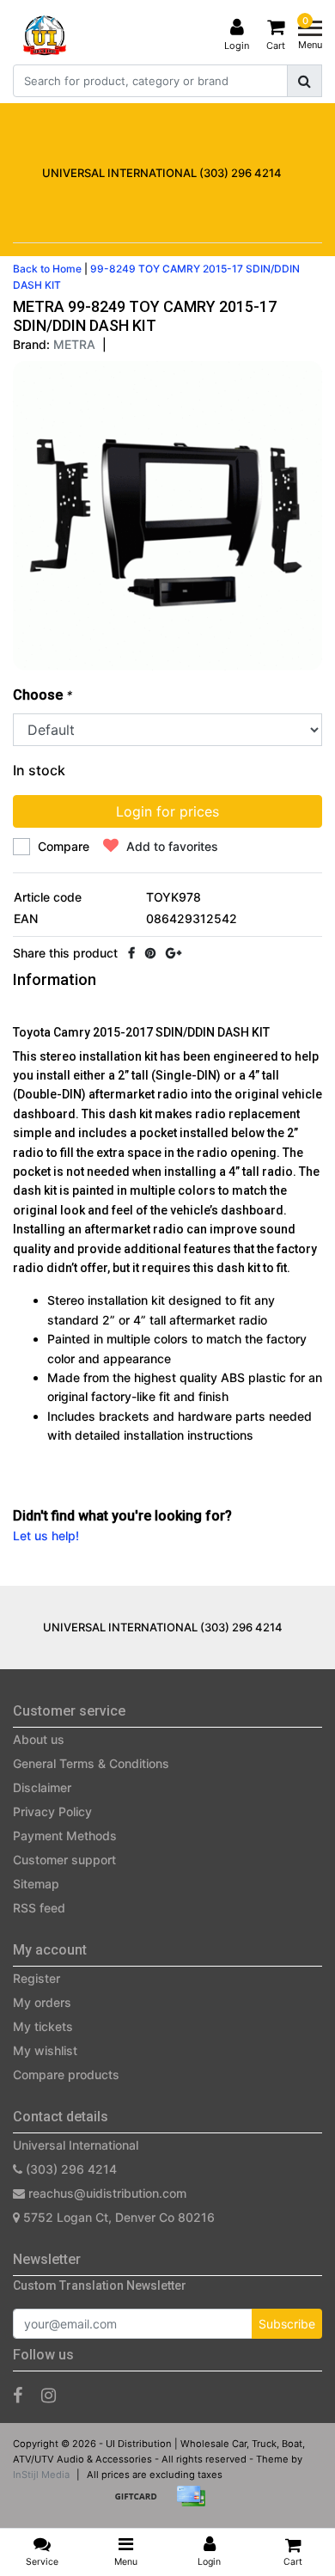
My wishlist (45, 2050)
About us (39, 1739)
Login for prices (167, 811)
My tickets (43, 2026)
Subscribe (287, 2324)
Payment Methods (65, 1836)
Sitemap (36, 1884)
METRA (74, 344)
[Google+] (174, 953)
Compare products (66, 2074)
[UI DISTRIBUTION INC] (45, 35)
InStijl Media (41, 2475)
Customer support (64, 1860)
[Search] (305, 81)
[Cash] (142, 2504)
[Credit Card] (195, 2504)
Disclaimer (42, 1787)
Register (37, 1978)
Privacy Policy (52, 1811)
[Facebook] (131, 953)
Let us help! (46, 1536)
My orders (42, 2002)
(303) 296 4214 (70, 2169)
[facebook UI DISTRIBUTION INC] (18, 2395)
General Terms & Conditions (91, 1763)
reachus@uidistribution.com (107, 2193)
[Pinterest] (150, 953)
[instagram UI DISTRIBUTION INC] (49, 2395)
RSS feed (39, 1908)
